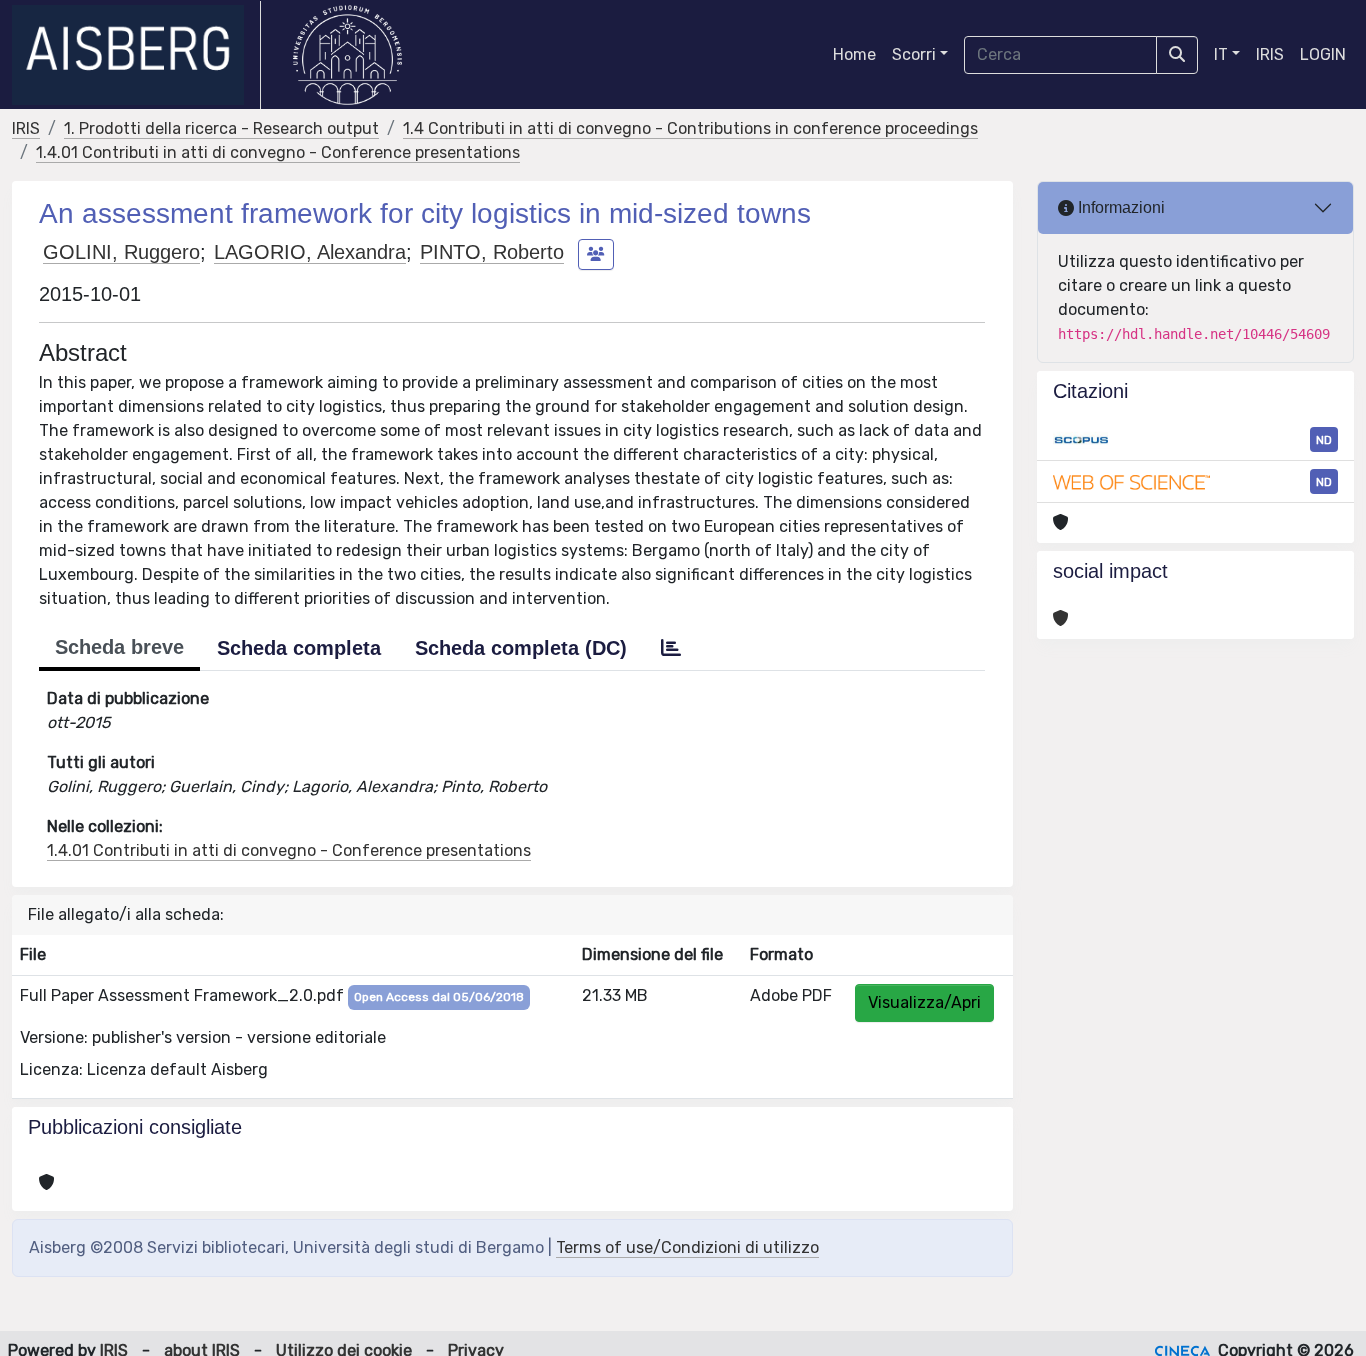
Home (854, 54)
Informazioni (1119, 207)
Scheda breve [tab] (119, 647)
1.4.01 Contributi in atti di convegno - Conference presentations (278, 152)
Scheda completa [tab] (299, 648)
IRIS (1270, 54)
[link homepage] (136, 55)
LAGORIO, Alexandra (310, 252)
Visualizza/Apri (924, 1002)
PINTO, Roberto (492, 252)
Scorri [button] (914, 54)
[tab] (671, 648)
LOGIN (1323, 54)
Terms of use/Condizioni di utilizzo (687, 1247)
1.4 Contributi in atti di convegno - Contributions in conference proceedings (690, 128)
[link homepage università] (347, 55)
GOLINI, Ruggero (121, 252)
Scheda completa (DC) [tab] (521, 648)
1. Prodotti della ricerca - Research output (221, 128)
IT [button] (1221, 54)
